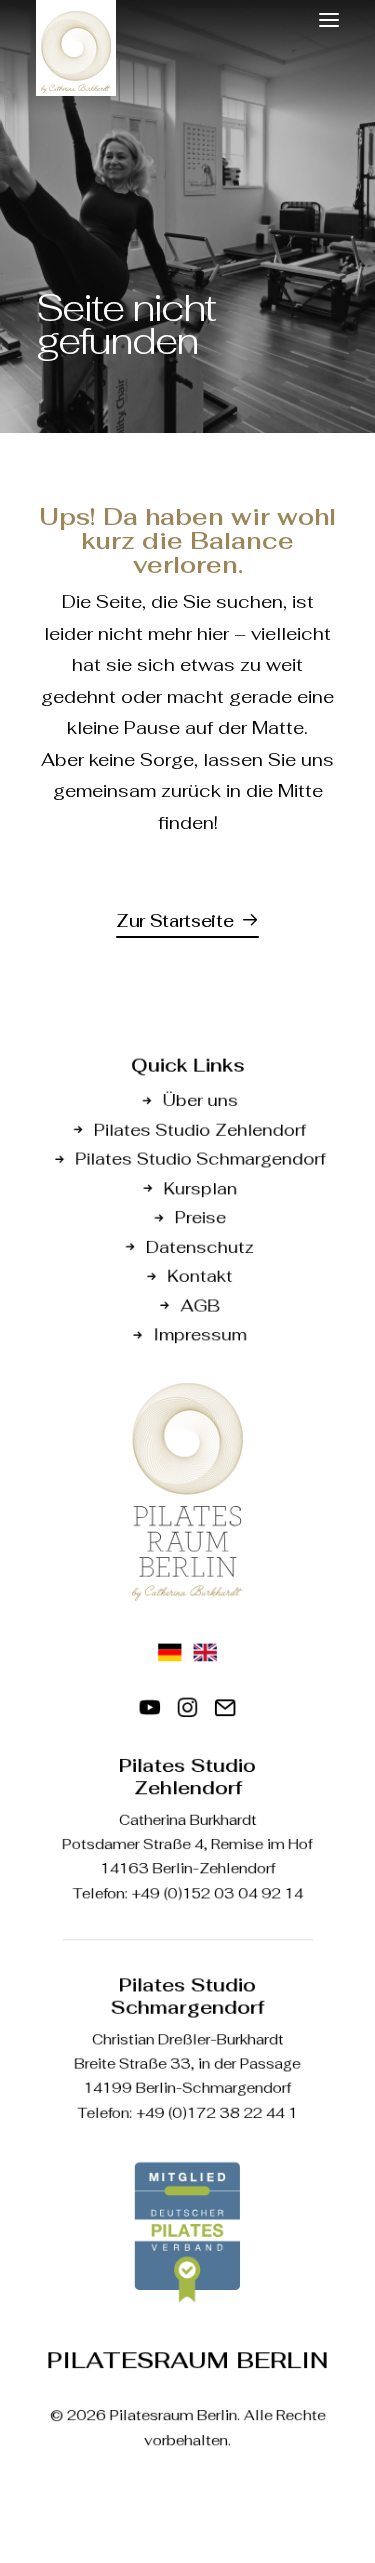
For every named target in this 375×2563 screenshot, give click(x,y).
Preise (199, 1217)
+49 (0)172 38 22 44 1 (217, 2113)
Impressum (200, 1334)
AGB (200, 1305)
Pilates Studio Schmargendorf (200, 1158)
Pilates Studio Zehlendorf (200, 1129)
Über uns (199, 1100)
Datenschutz (200, 1246)
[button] (329, 20)
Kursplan (199, 1188)
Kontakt (200, 1275)
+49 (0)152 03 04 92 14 (217, 1893)
